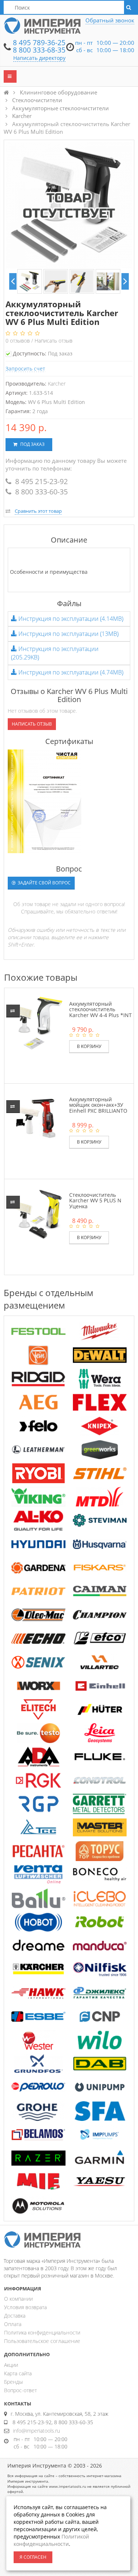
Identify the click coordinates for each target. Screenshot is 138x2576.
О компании (18, 2299)
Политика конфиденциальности (42, 2332)
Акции (11, 2365)
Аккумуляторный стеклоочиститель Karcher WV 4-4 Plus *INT (100, 1009)
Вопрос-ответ (20, 2390)
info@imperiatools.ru (36, 2431)
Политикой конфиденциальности (51, 2540)
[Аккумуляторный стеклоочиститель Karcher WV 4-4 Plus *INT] (36, 1022)
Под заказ (32, 444)
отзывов (18, 341)
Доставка (15, 2316)
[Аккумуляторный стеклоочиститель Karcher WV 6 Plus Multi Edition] (30, 281)
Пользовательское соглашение (42, 2341)
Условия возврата (25, 2307)
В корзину (89, 1046)
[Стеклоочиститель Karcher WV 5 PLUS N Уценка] (36, 1214)
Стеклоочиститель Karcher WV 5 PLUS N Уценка (95, 1201)
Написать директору (39, 58)
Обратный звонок (110, 20)
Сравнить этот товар (38, 511)
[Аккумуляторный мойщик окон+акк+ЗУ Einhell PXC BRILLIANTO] (36, 1118)
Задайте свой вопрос (44, 883)
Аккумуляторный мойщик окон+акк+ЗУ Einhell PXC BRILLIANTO (98, 1105)
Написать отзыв (54, 341)
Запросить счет (25, 368)
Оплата (13, 2324)
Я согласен (33, 2557)
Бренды (13, 2382)
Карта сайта (18, 2373)
